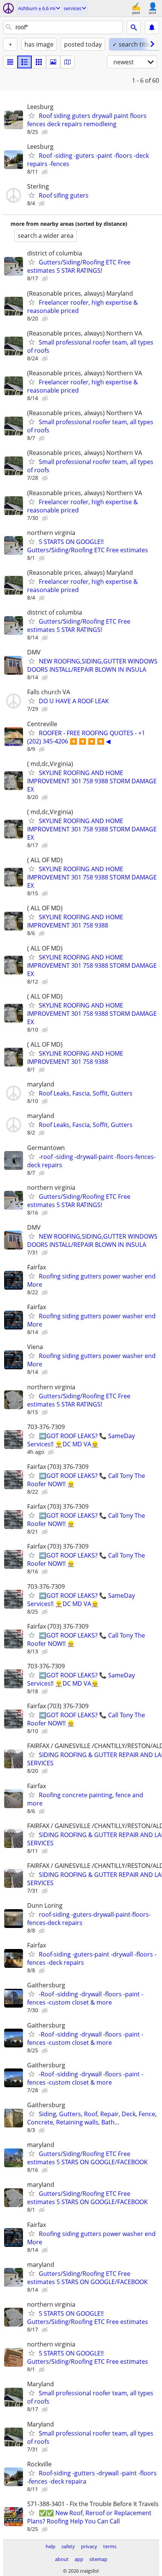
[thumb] (24, 62)
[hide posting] (46, 132)
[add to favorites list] (32, 115)
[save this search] (152, 27)
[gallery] (53, 62)
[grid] (39, 62)
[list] (10, 62)
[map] (67, 62)
